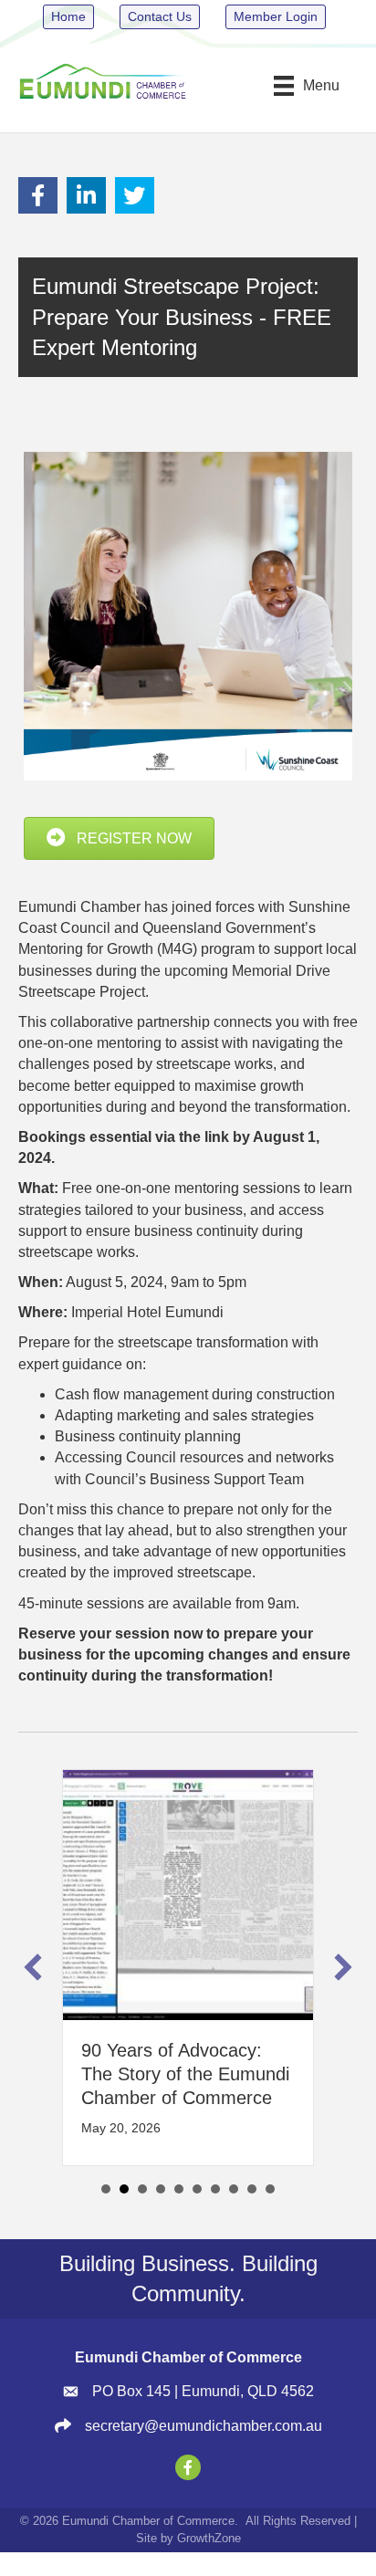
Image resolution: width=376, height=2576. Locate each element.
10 (270, 2189)
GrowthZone (209, 2538)
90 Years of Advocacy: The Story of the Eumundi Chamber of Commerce (185, 2074)
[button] (33, 1967)
